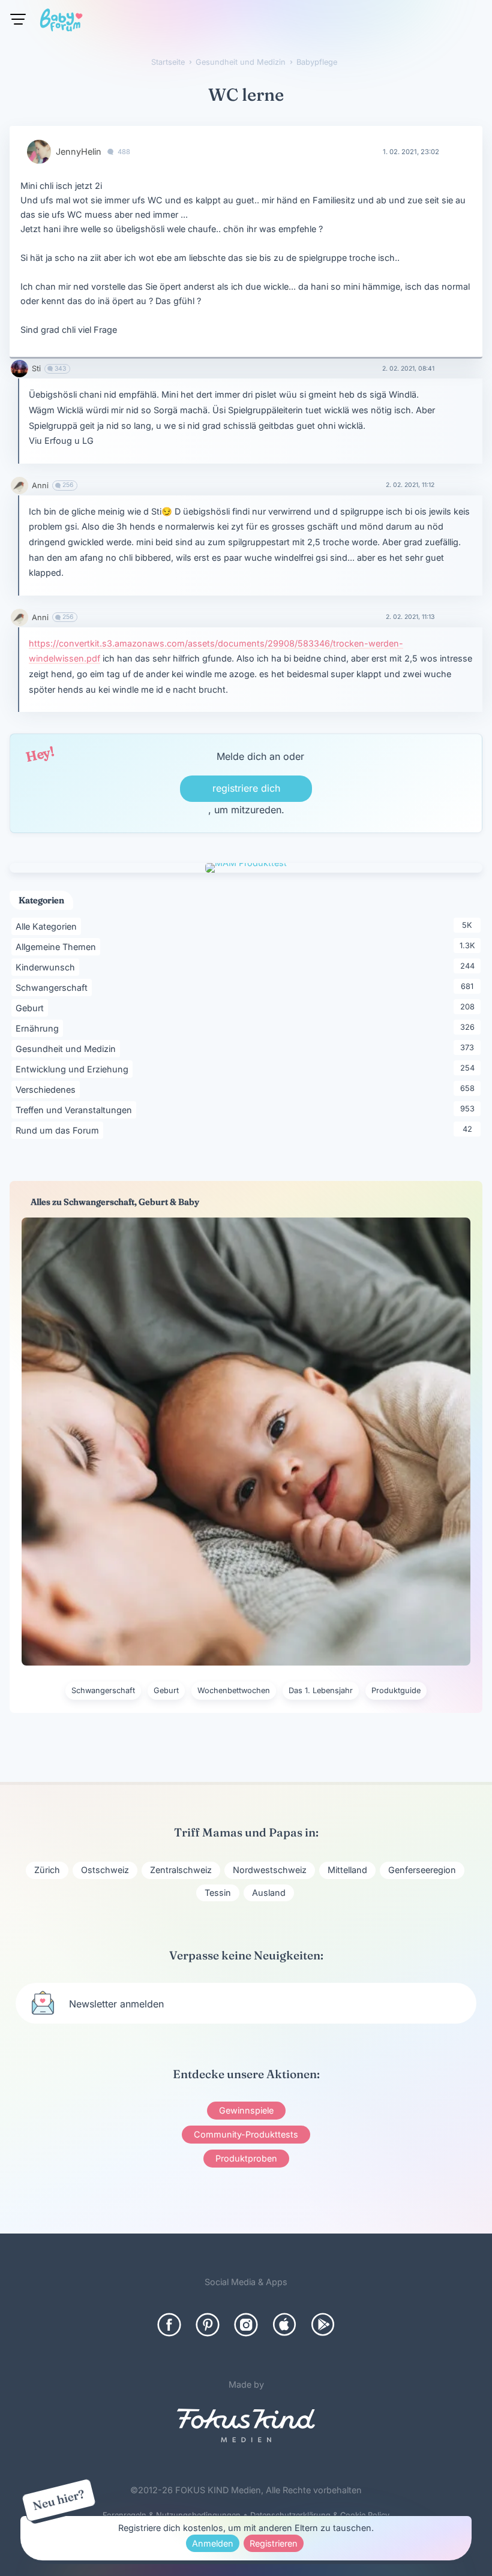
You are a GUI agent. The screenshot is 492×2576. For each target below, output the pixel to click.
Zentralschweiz (181, 1870)
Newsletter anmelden (116, 2004)
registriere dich (246, 788)
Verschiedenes (48, 1089)
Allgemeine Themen (58, 946)
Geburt (32, 1008)
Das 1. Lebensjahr (321, 1690)
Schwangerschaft (54, 987)
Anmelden (213, 2543)
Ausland (269, 1893)
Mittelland (347, 1870)
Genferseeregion (422, 1870)
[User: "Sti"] (19, 369)
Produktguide (396, 1690)
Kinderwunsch (47, 967)
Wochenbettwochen (234, 1690)
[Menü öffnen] (18, 19)
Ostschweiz (105, 1870)
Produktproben (246, 2158)
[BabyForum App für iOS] (284, 2325)
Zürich (47, 1870)
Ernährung (39, 1028)
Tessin (218, 1893)
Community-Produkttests (246, 2134)
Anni (40, 486)
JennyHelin (79, 151)
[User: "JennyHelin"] (39, 152)
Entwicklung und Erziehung (74, 1069)
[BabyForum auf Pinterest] (208, 2325)
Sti (36, 369)
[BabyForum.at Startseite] (61, 22)
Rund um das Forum (59, 1130)
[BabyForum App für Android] (323, 2325)
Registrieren (274, 2543)
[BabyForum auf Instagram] (246, 2325)
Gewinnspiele (246, 2110)
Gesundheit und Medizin (68, 1048)
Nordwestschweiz (270, 1870)
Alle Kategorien (48, 926)
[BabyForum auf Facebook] (169, 2325)
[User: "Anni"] (19, 486)
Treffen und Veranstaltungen (76, 1110)
